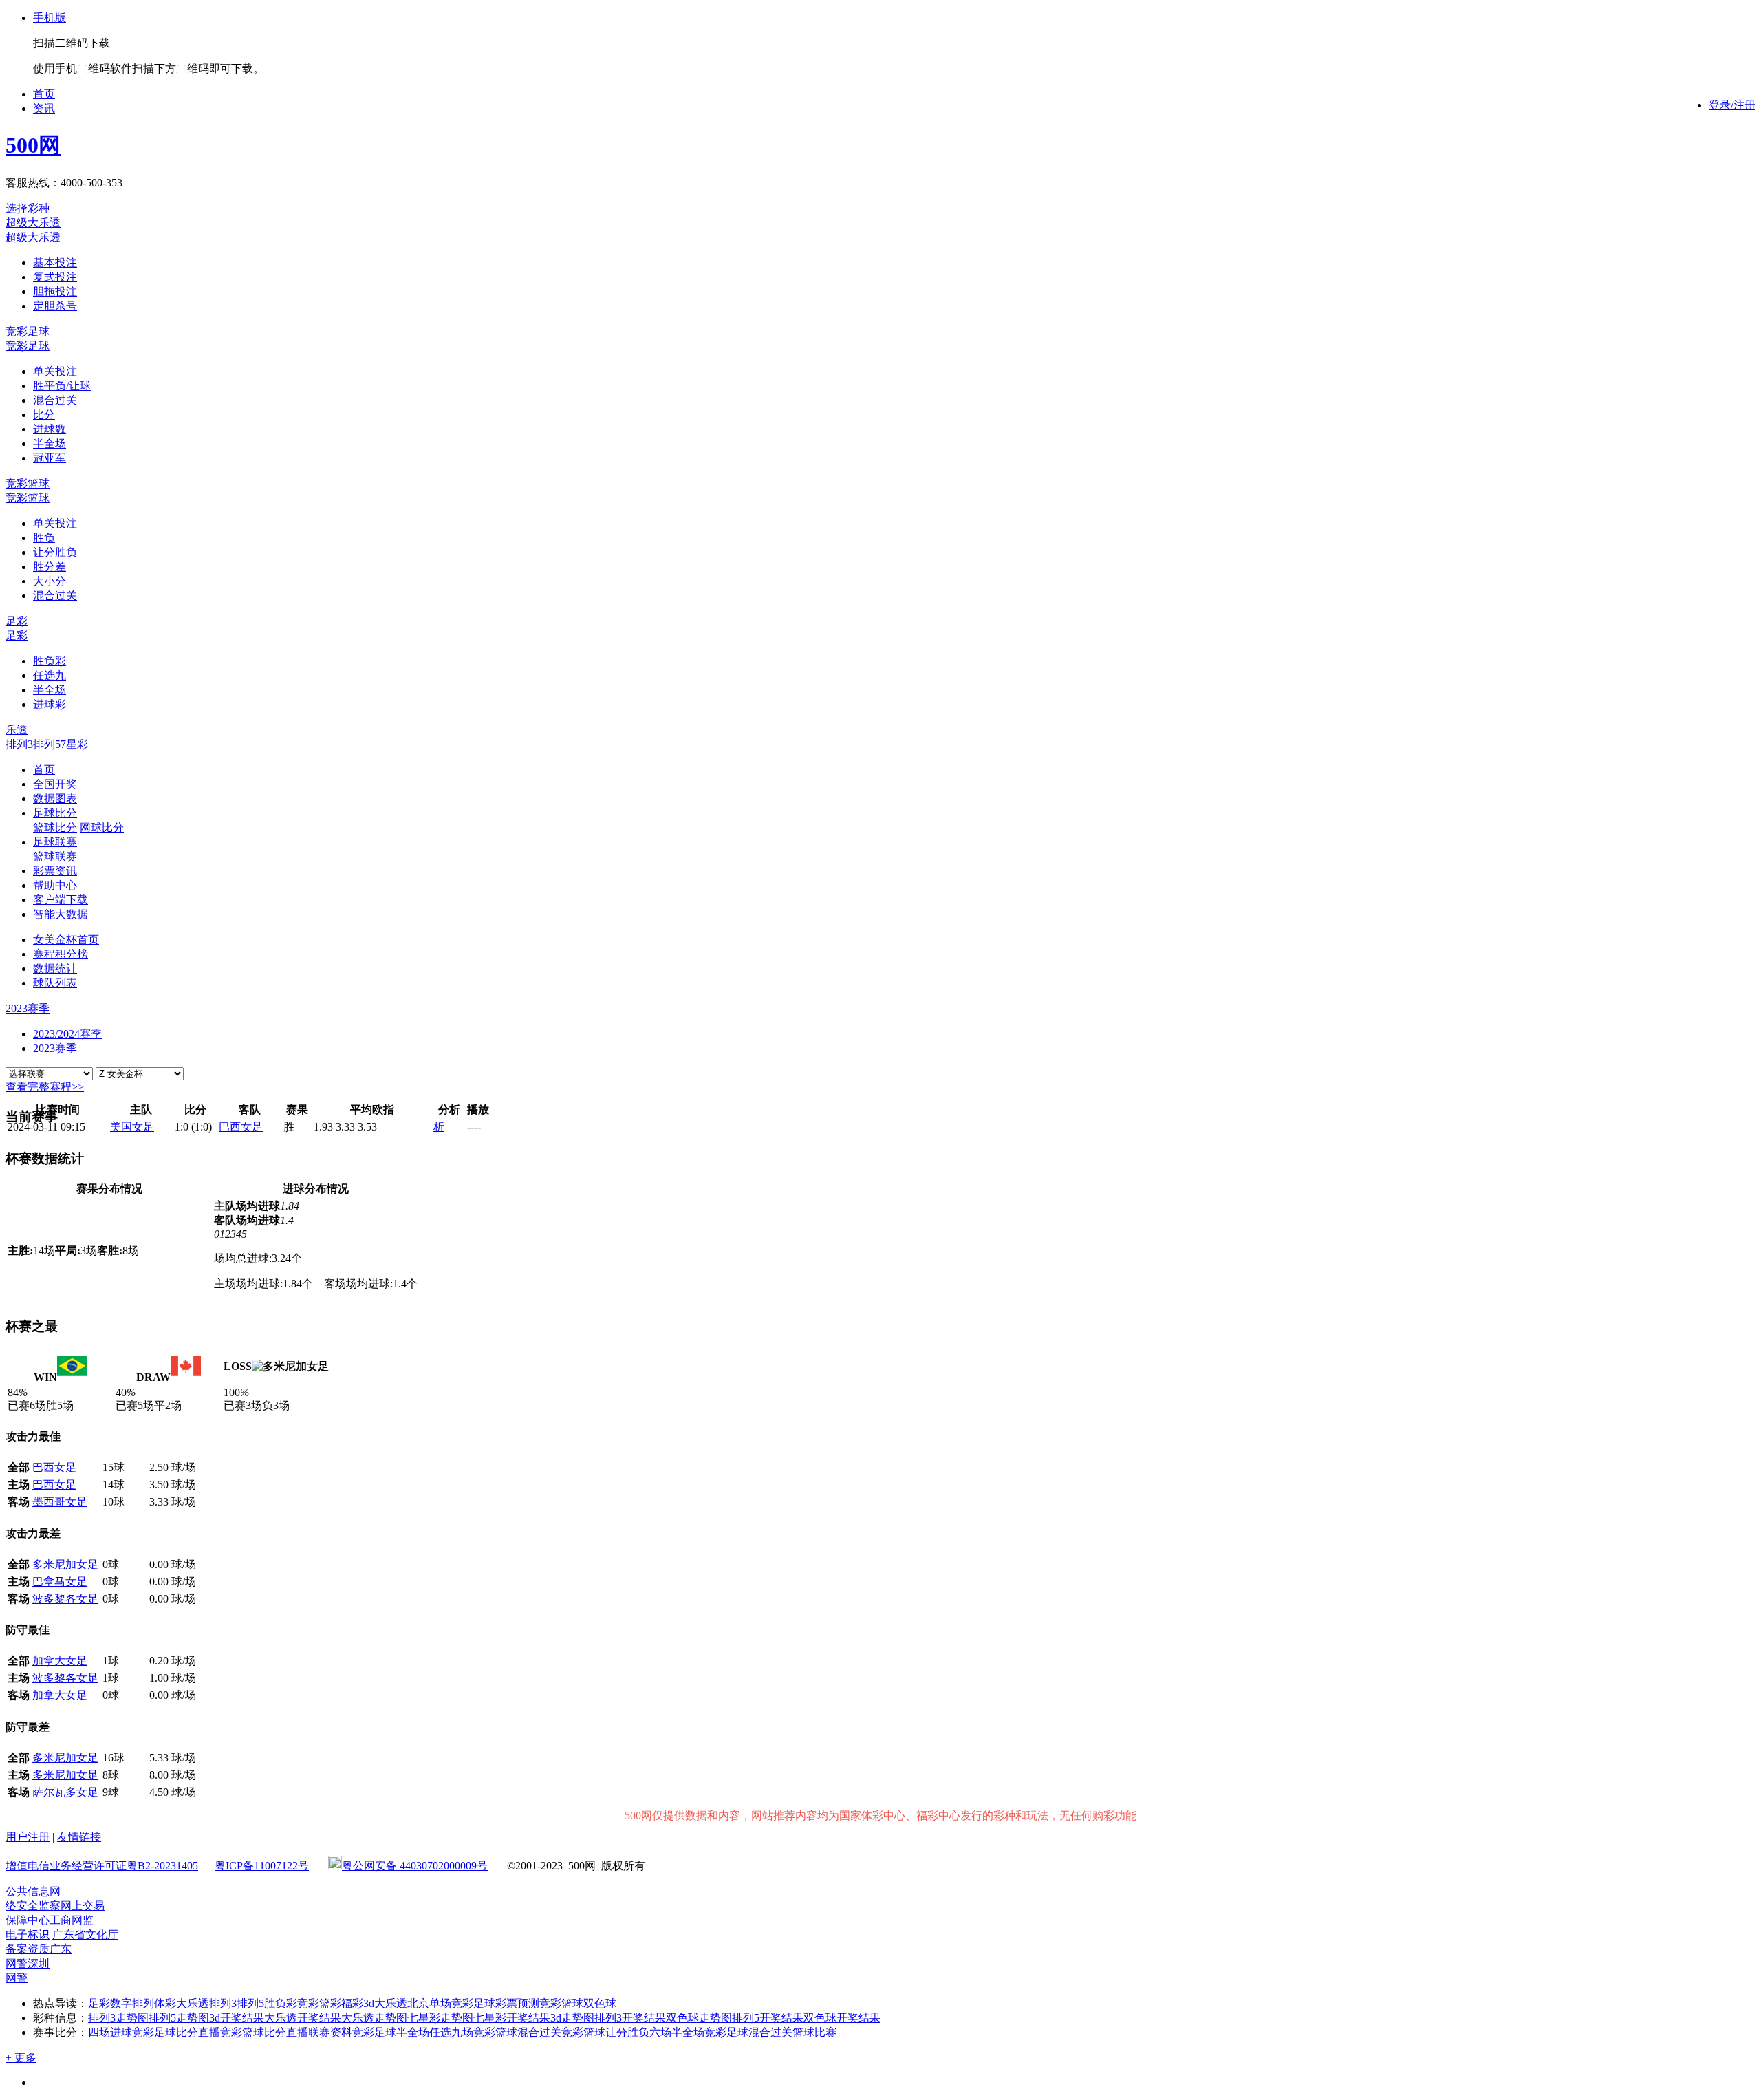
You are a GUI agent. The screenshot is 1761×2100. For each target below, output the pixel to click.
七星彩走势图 (440, 2018)
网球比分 (102, 827)
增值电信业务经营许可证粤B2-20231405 (102, 1866)
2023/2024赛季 (67, 1034)
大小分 (50, 581)
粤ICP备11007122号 (262, 1866)
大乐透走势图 (374, 2018)
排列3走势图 (118, 2018)
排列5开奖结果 (768, 2018)
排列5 (47, 744)
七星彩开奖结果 (512, 2018)
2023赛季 (55, 1048)
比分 (44, 415)
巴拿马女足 (60, 1582)
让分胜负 (55, 552)
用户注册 (28, 1837)
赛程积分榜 (61, 954)
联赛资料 (330, 2032)
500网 (33, 145)
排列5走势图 (179, 2018)
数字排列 (132, 2003)
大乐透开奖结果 (303, 2018)
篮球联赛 (55, 856)
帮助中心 (55, 885)
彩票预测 (517, 2003)
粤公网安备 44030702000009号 (415, 1866)
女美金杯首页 (66, 940)
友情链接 (79, 1837)
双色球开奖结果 (842, 2018)
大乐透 (391, 2003)
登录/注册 (1732, 105)
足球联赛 (55, 842)
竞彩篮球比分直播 (264, 2032)
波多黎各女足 (65, 1599)
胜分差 (50, 567)
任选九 (50, 675)
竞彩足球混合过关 (748, 2032)
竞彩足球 (28, 331)
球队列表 (55, 983)
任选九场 (451, 2032)
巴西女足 (241, 1127)
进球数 (50, 429)
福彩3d (358, 2003)
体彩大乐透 (182, 2003)
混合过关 (55, 400)
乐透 (17, 730)
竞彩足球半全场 (391, 2032)
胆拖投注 (55, 291)
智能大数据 (61, 914)
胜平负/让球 (62, 386)
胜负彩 (50, 661)
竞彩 (308, 2003)
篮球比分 (55, 827)
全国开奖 (55, 784)
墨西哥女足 (60, 1502)
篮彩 (330, 2003)
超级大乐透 (33, 223)
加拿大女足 (60, 1661)
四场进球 (110, 2032)
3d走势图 (572, 2018)
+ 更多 (21, 2058)
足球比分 (55, 813)
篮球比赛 (814, 2032)
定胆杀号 (55, 306)
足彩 (17, 621)
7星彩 (74, 744)
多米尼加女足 (65, 1564)
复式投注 (55, 277)
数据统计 (55, 968)
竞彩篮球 (28, 483)
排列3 (19, 744)
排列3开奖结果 (630, 2018)
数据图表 (55, 799)
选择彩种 (28, 208)
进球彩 (50, 704)
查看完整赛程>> (45, 1087)
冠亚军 (50, 458)
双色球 (600, 2003)
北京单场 (429, 2003)
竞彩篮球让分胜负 (605, 2032)
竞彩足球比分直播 (176, 2032)
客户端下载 (61, 900)
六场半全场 (677, 2032)
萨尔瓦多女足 (65, 1792)
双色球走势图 (699, 2018)
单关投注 (55, 371)
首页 (44, 94)
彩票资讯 (55, 871)
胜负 (44, 538)
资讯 (44, 108)
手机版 (50, 18)
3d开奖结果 (237, 2018)
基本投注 (55, 262)
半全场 (50, 443)
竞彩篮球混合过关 (517, 2032)
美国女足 (132, 1127)
